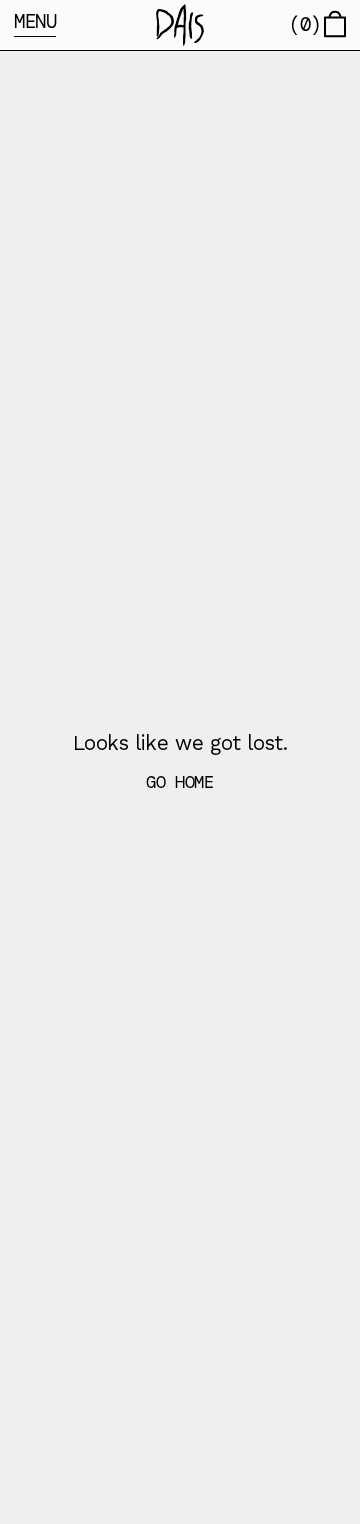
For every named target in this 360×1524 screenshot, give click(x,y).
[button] (180, 25)
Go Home (179, 782)
